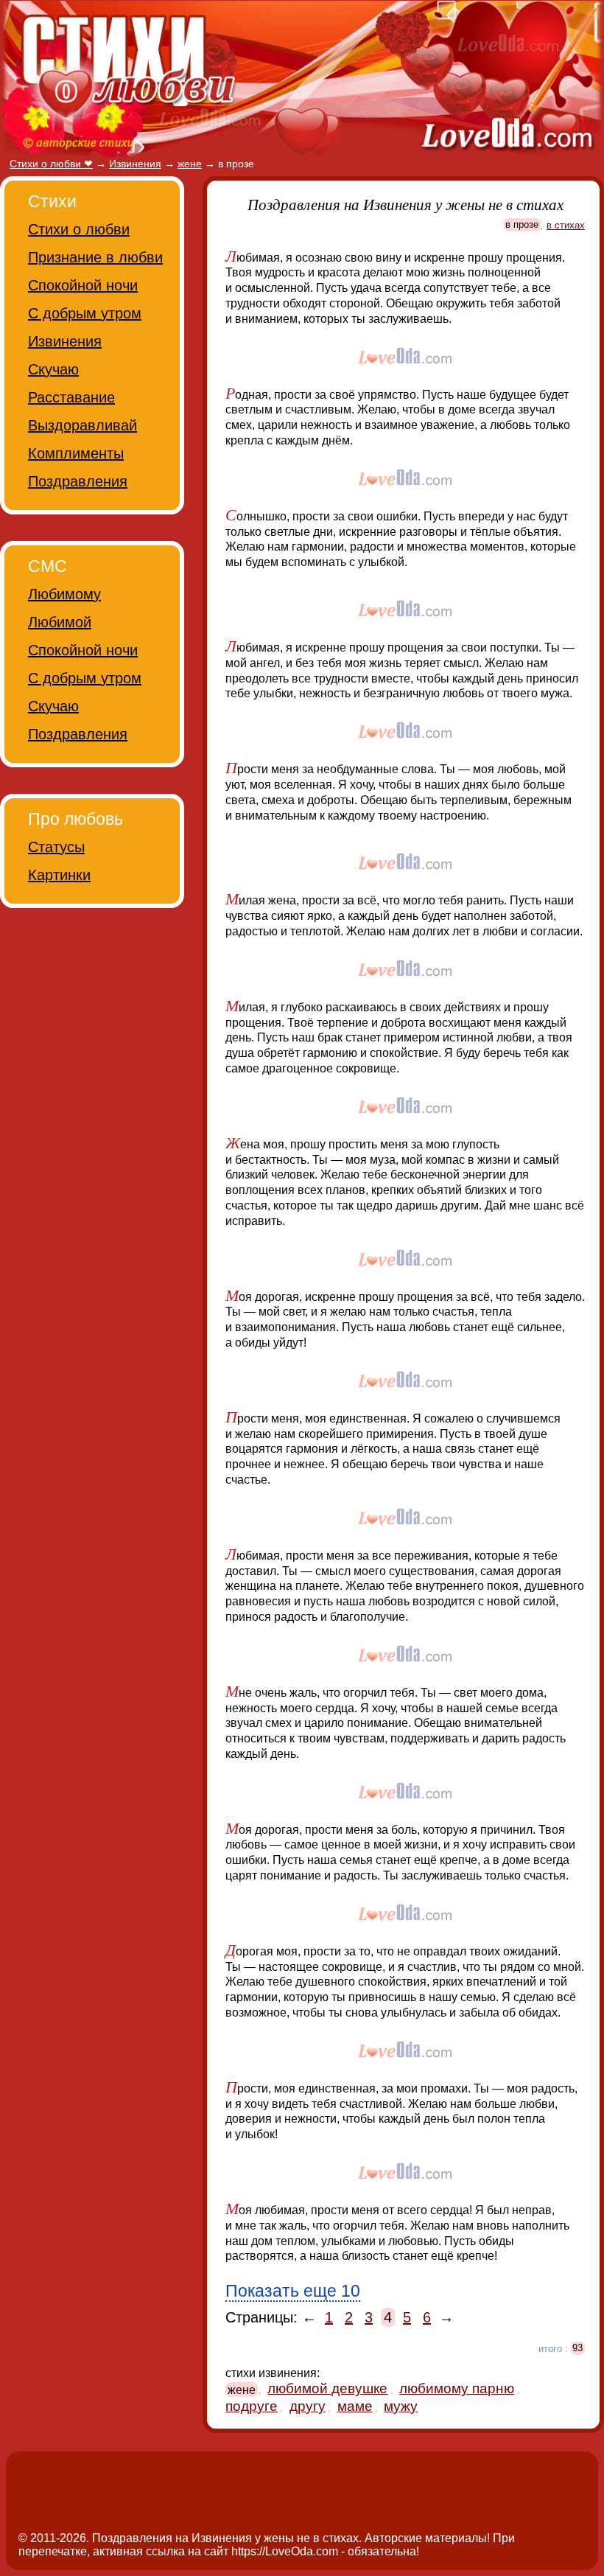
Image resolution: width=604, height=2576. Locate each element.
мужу (401, 2406)
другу (308, 2406)
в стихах (566, 225)
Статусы (56, 847)
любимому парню (457, 2388)
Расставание (71, 397)
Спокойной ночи (83, 285)
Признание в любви (95, 257)
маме (355, 2406)
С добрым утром (85, 313)
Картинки (59, 875)
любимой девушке (327, 2388)
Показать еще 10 (293, 2291)
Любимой (60, 622)
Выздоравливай (82, 425)
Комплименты (76, 453)
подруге (252, 2406)
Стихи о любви (79, 229)
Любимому (64, 594)
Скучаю (53, 369)
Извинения (65, 341)
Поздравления (78, 481)
